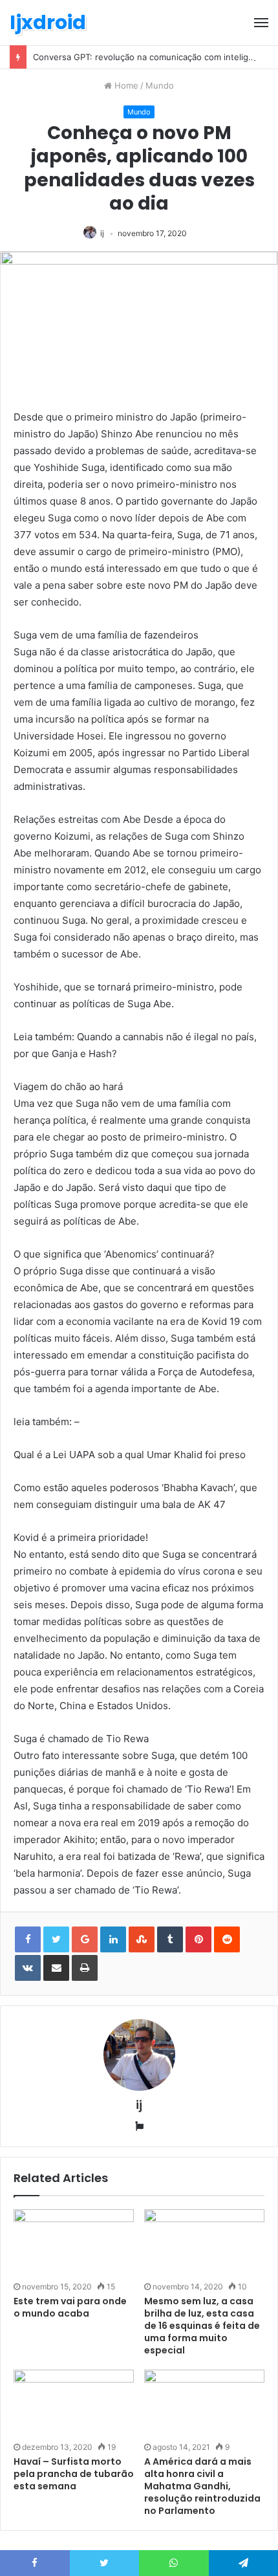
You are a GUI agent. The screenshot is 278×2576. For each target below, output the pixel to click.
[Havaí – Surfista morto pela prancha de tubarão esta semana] (74, 2404)
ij (102, 233)
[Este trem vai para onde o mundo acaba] (74, 2243)
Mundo (160, 85)
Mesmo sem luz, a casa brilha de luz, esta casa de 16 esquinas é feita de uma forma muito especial (202, 2326)
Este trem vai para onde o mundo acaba (70, 2307)
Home (125, 85)
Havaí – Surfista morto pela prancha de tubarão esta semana (74, 2474)
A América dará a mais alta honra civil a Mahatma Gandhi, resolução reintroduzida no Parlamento (202, 2486)
